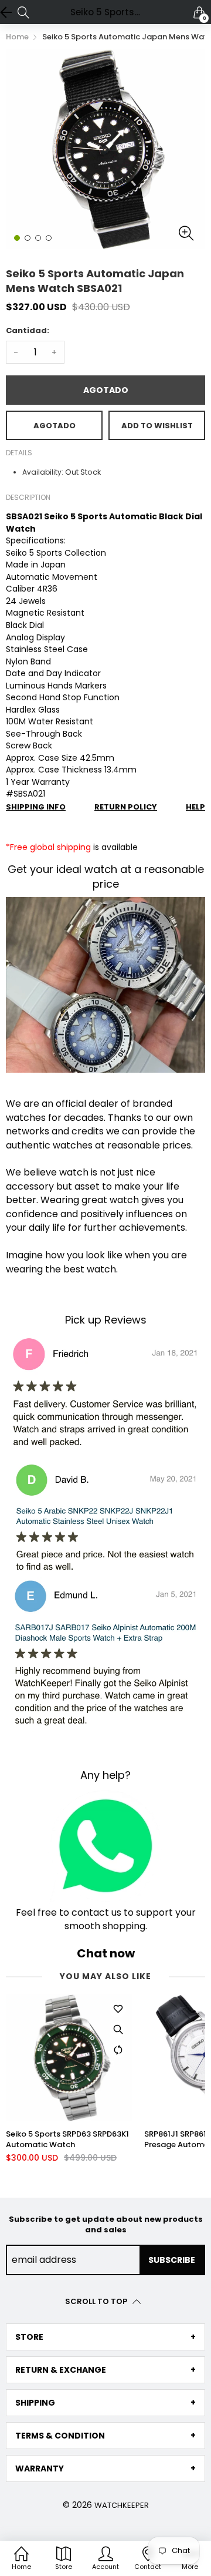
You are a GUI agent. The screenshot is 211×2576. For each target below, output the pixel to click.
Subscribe (172, 2260)
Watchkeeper (122, 2505)
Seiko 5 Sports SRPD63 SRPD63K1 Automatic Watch (67, 2140)
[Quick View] (118, 2030)
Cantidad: (28, 330)
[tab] (105, 2337)
